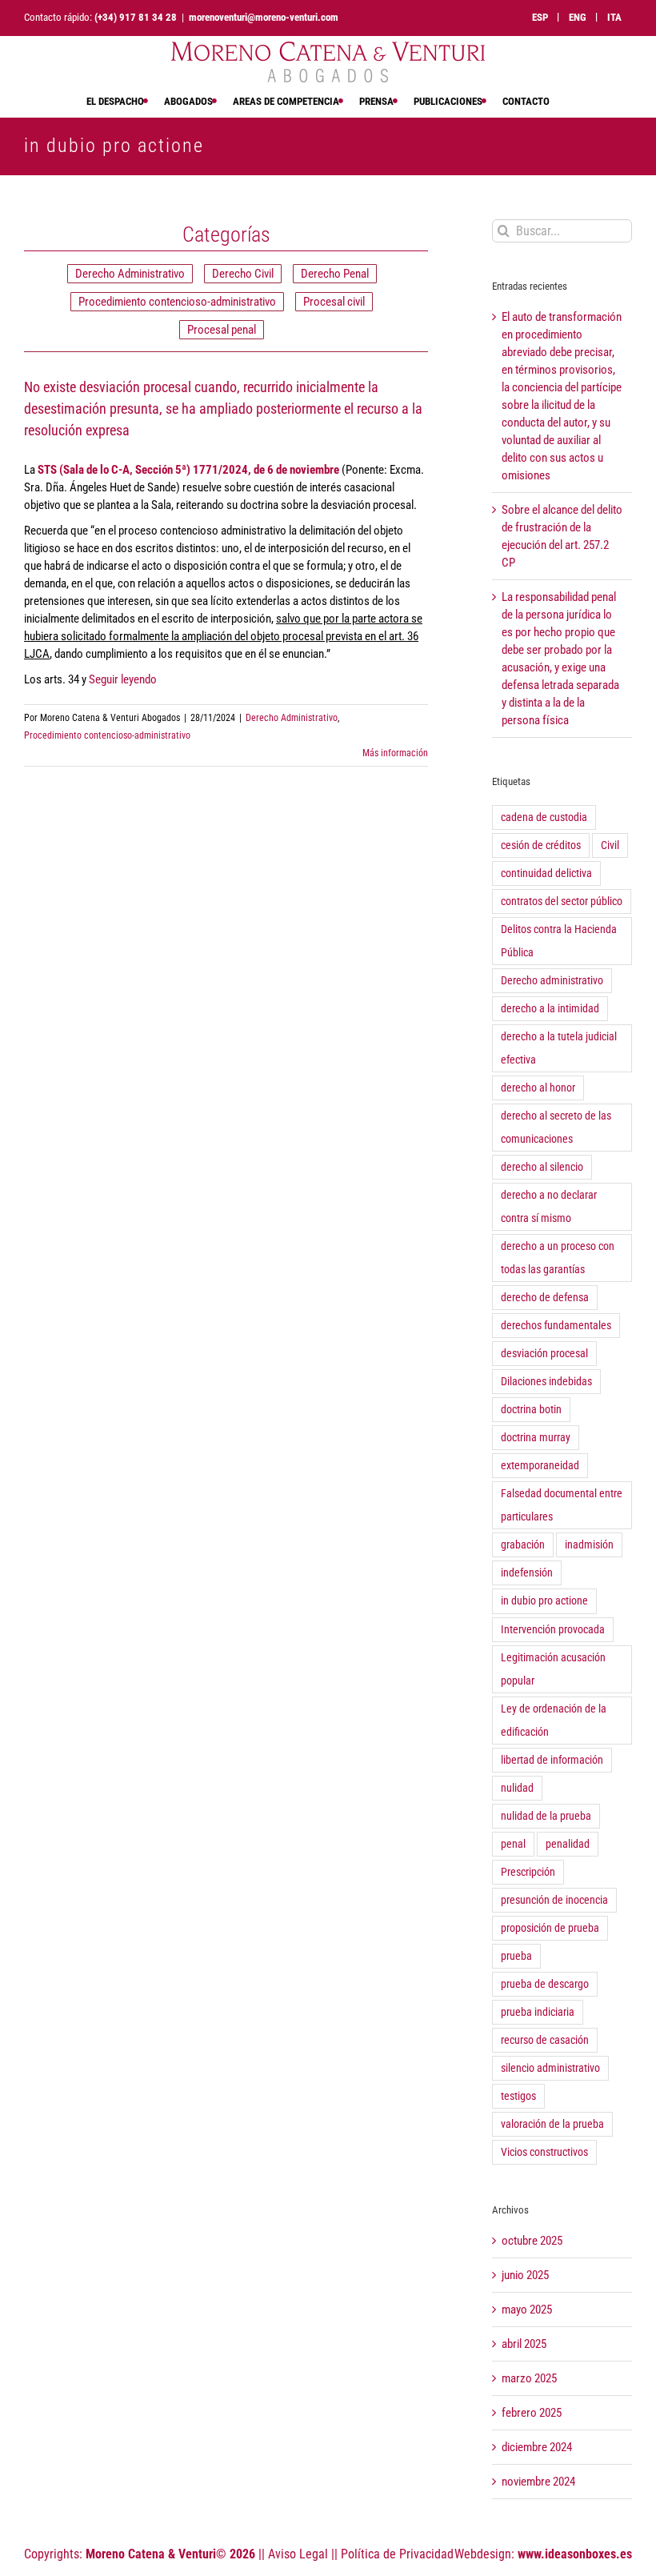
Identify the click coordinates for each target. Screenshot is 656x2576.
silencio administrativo (550, 2068)
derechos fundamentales (556, 1325)
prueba (516, 1956)
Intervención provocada (553, 1629)
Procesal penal (222, 330)
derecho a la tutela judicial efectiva (559, 1048)
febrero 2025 (532, 2413)
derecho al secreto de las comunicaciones (556, 1127)
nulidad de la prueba (546, 1816)
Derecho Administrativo (130, 274)
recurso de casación (545, 2040)
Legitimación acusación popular (553, 1669)
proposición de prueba (550, 1928)
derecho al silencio (542, 1167)
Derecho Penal (335, 274)
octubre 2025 (532, 2241)
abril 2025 (524, 2344)
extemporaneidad (540, 1465)
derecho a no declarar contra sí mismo (549, 1206)
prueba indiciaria (538, 2012)
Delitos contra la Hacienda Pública (559, 941)
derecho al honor (538, 1088)
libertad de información (552, 1760)
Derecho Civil (243, 274)
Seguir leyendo (123, 679)
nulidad (517, 1788)
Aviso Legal (298, 2554)
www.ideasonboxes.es (575, 2554)
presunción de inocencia (554, 1900)
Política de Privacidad (397, 2554)
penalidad (568, 1844)
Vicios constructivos (544, 2152)
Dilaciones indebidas (546, 1381)
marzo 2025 (529, 2378)
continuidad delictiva (546, 873)
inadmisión (589, 1544)
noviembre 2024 (538, 2482)
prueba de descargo (545, 1984)
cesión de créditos (541, 845)
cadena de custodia (544, 817)
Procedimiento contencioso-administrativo (177, 302)
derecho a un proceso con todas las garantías (558, 1258)
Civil (610, 845)
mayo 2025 (527, 2310)
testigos (518, 2096)
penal (513, 1844)
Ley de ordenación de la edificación (554, 1720)
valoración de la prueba (552, 2124)
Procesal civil (334, 302)
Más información (395, 753)
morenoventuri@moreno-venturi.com (264, 17)
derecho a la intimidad (550, 1008)
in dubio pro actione (544, 1600)
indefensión (527, 1572)
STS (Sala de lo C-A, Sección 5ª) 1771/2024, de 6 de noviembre (188, 470)
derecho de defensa (545, 1297)
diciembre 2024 (537, 2447)
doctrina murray (536, 1437)
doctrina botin (531, 1409)
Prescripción (528, 1872)
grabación (523, 1544)
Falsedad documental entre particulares (562, 1505)
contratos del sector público (562, 901)
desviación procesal (544, 1353)
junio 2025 (525, 2275)
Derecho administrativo (552, 980)
